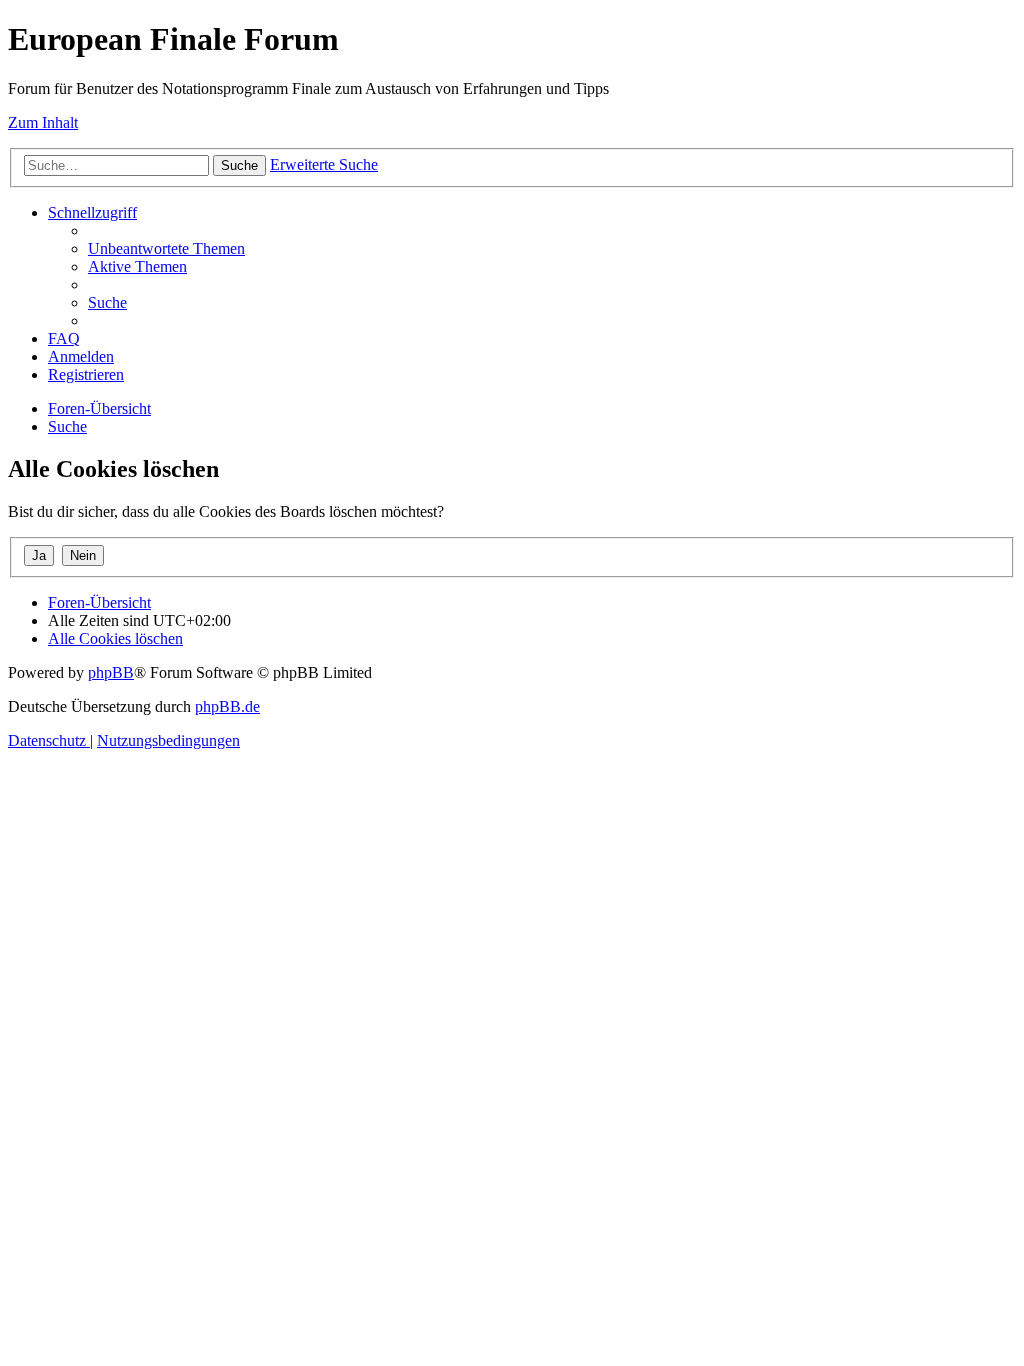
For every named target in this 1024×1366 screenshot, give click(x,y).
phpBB (111, 672)
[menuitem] (166, 248)
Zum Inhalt (43, 122)
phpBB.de (227, 706)
